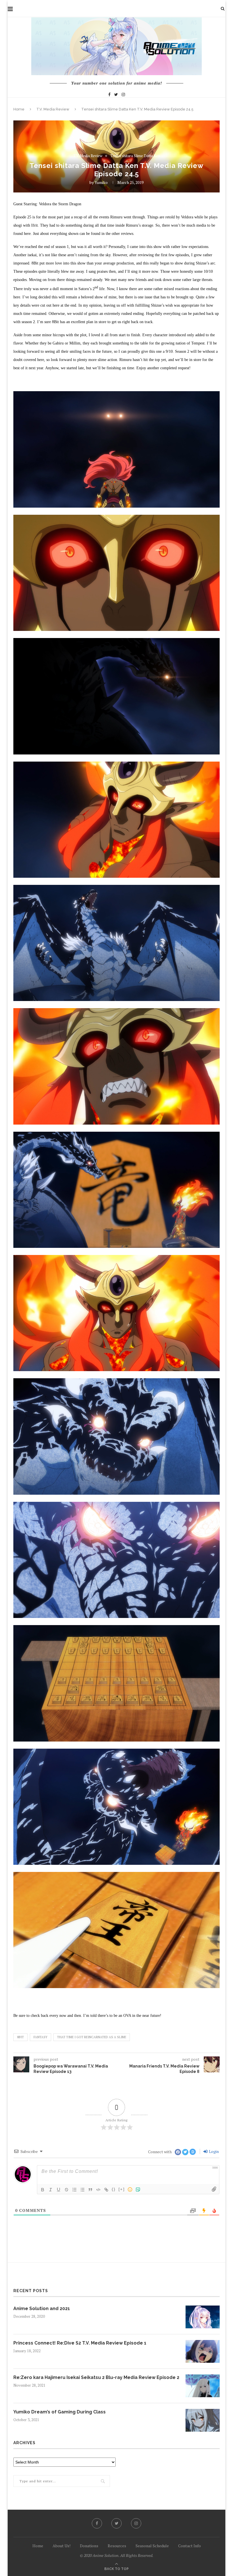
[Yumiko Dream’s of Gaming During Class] (203, 2420)
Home (19, 109)
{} (114, 2189)
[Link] (106, 2190)
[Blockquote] (90, 2190)
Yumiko (101, 182)
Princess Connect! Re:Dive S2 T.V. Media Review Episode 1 (80, 2343)
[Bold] (43, 2190)
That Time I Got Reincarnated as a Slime (92, 2037)
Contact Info (190, 2546)
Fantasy (40, 2037)
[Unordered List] (82, 2190)
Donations (89, 2546)
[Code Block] (98, 2190)
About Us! (62, 2546)
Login (213, 2151)
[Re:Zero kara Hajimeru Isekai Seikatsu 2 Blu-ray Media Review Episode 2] (203, 2386)
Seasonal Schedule (152, 2546)
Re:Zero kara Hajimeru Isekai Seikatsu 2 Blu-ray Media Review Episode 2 (96, 2377)
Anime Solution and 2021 (42, 2309)
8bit (20, 2037)
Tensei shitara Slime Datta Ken (135, 156)
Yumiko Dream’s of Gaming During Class (60, 2412)
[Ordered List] (74, 2190)
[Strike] (66, 2190)
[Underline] (59, 2190)
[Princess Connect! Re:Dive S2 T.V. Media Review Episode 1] (203, 2351)
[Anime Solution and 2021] (203, 2317)
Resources (117, 2546)
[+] (122, 2189)
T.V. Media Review (53, 109)
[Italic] (51, 2190)
